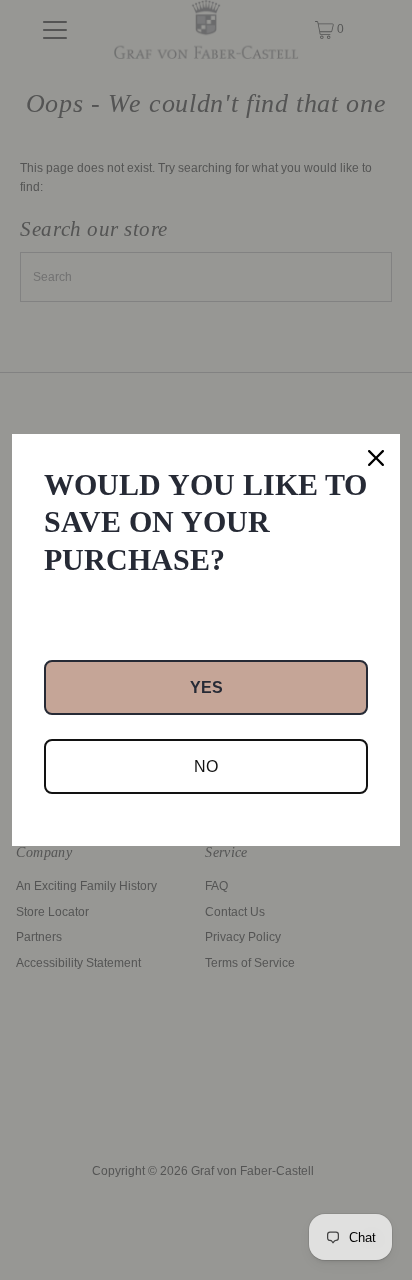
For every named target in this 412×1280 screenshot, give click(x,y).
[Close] (376, 458)
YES (206, 687)
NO (206, 766)
